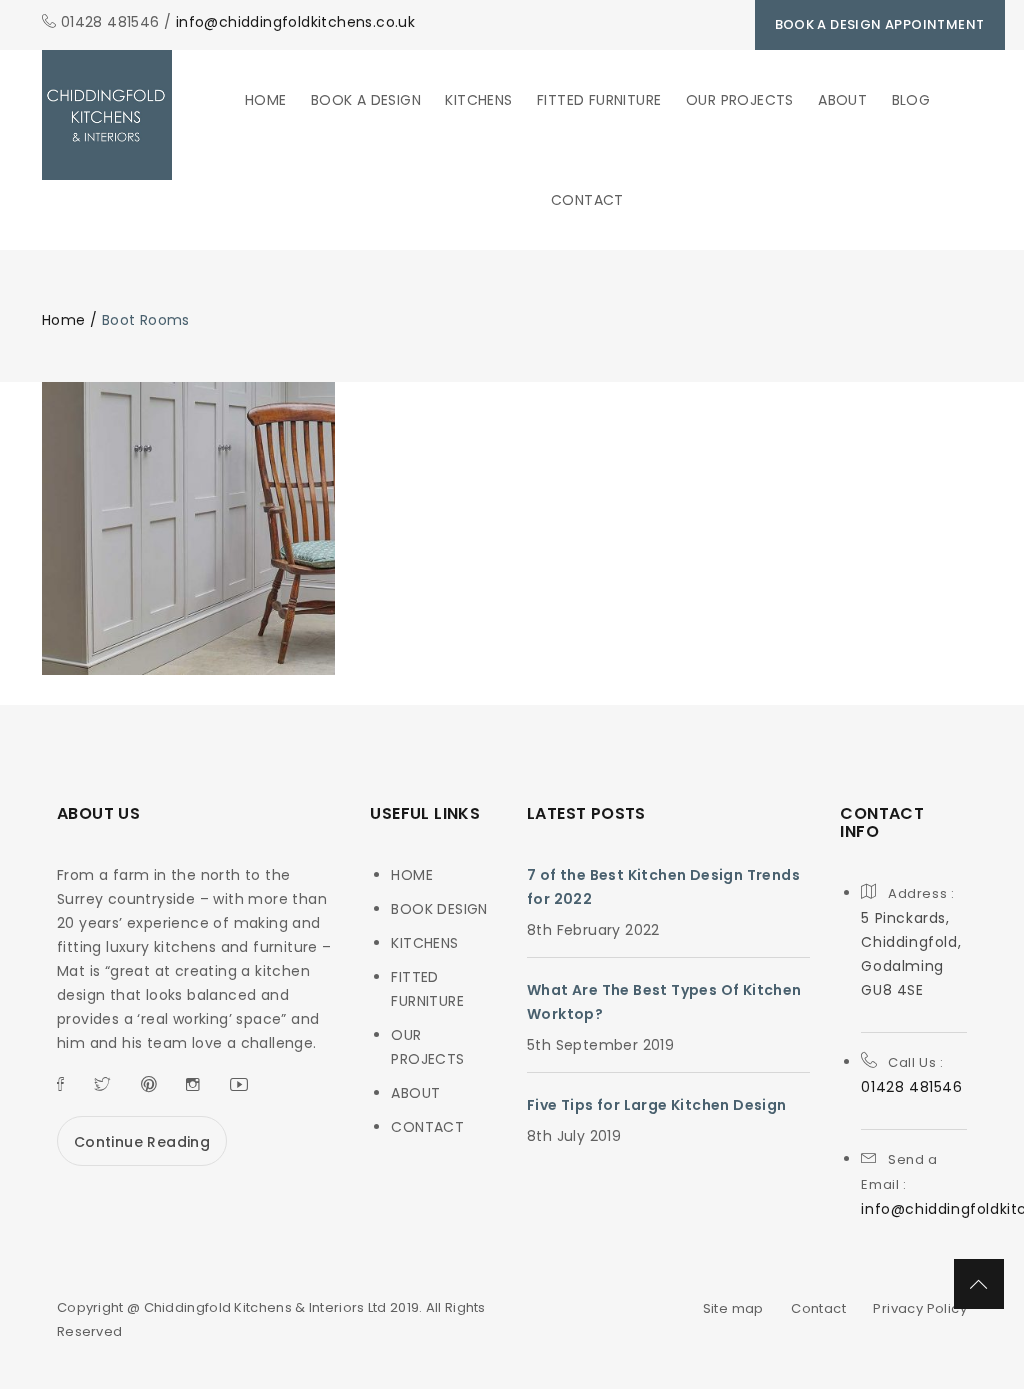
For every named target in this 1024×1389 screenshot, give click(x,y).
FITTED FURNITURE (599, 100)
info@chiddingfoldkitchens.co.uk (295, 22)
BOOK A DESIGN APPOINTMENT (880, 24)
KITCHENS (478, 100)
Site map (733, 1308)
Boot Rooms (188, 565)
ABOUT (842, 100)
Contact (818, 1308)
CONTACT (587, 200)
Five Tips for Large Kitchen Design (657, 1105)
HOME (266, 100)
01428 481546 (911, 1087)
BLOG (911, 100)
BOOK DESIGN (439, 909)
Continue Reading (142, 1142)
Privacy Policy (920, 1308)
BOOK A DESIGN (366, 100)
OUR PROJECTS (740, 100)
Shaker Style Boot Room (189, 513)
